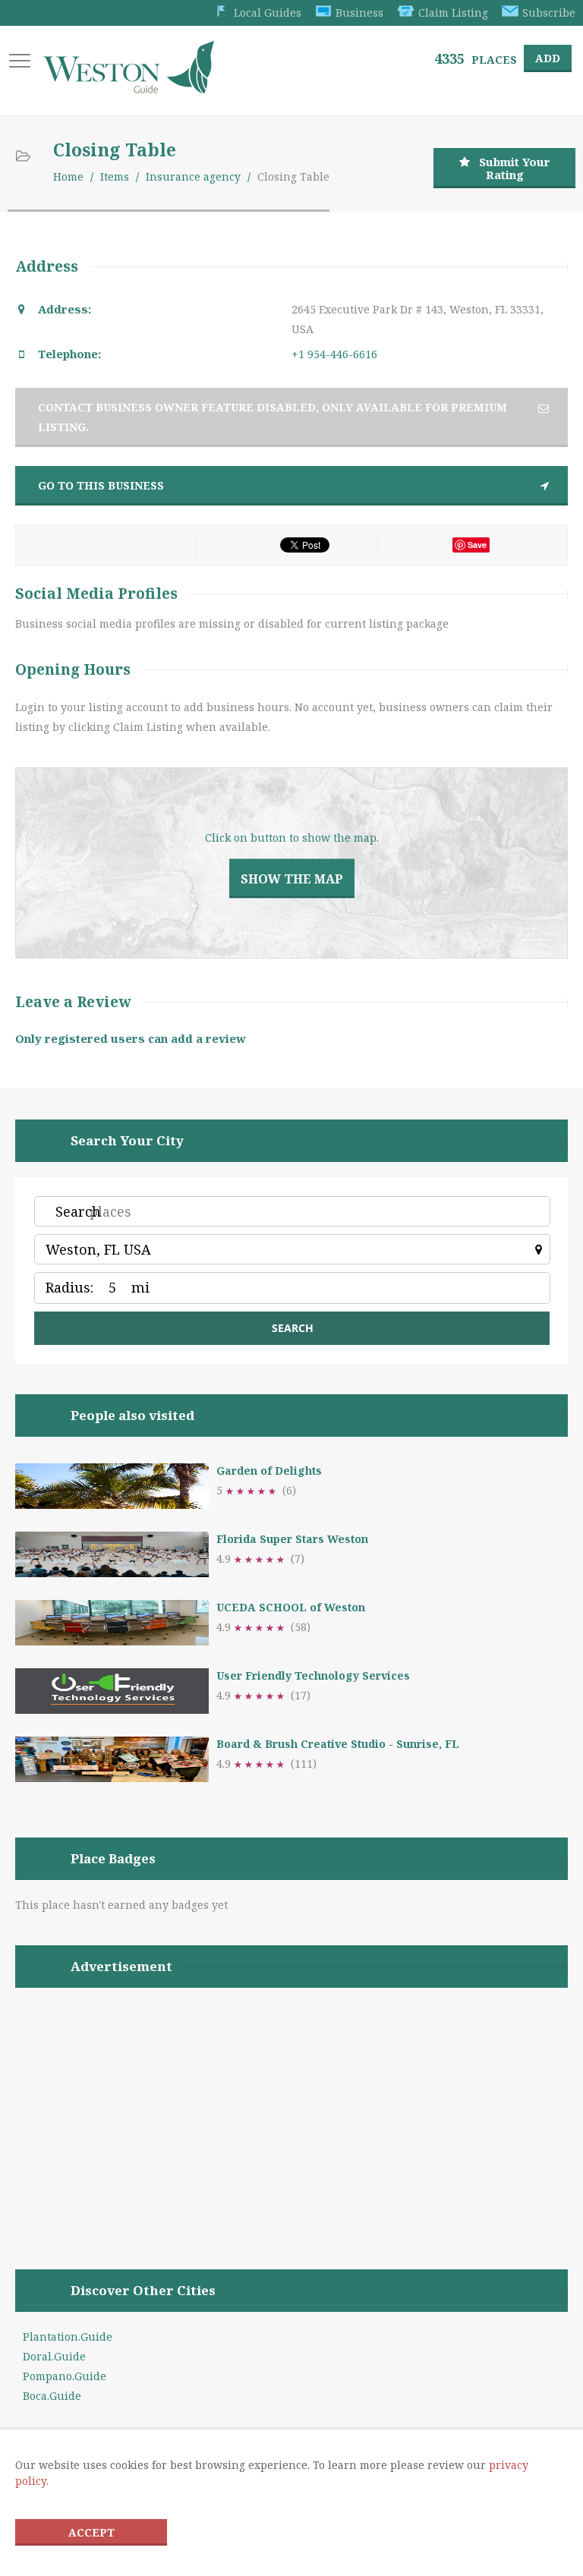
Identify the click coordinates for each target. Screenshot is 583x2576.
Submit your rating (515, 168)
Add (548, 58)
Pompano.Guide (65, 2376)
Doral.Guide (54, 2356)
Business (359, 13)
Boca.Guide (52, 2396)
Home (68, 176)
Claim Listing (453, 13)
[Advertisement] (291, 2109)
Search (78, 1211)
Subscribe (549, 13)
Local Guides (268, 13)
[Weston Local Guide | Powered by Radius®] (129, 88)
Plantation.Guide (68, 2337)
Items (115, 176)
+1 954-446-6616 (334, 354)
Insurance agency (193, 176)
